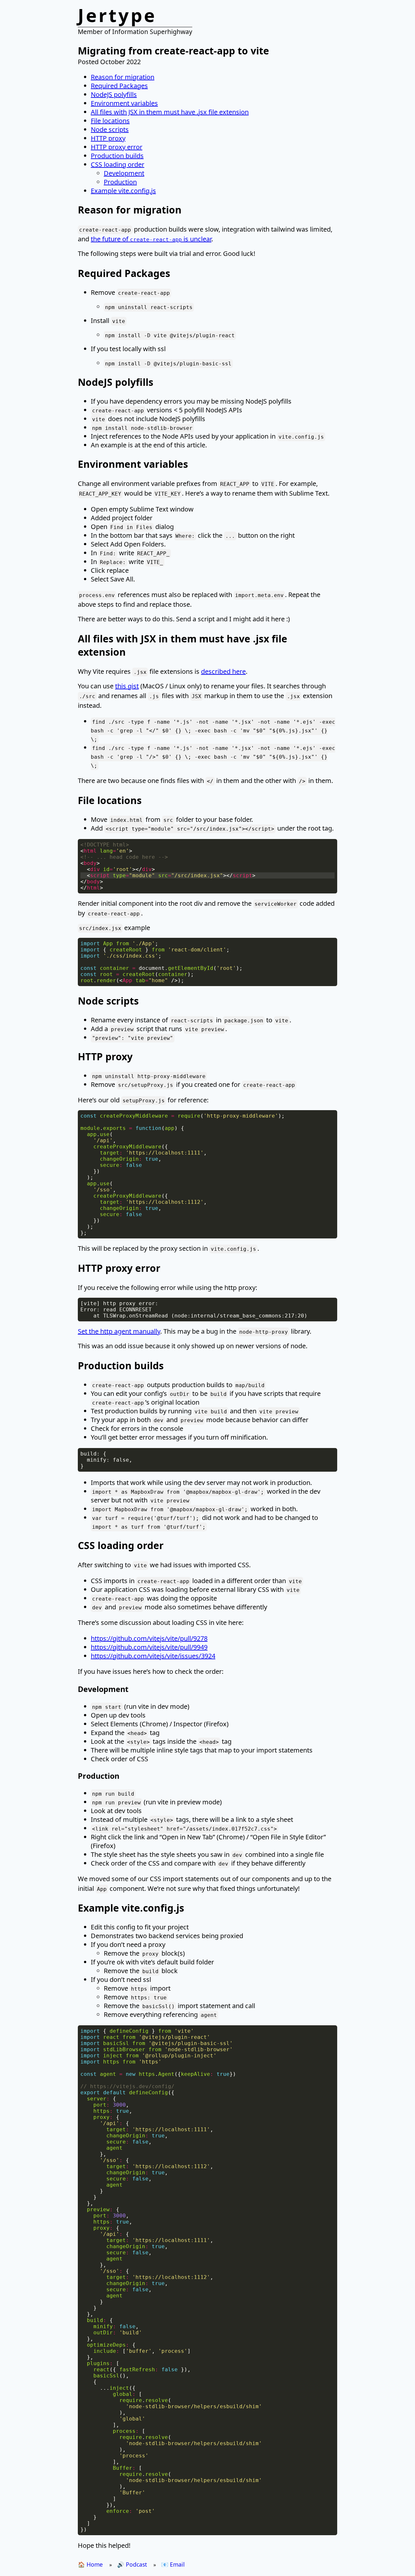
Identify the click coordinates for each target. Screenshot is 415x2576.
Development (124, 173)
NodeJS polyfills (114, 94)
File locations (110, 121)
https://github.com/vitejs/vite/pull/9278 (149, 1638)
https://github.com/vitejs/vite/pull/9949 (149, 1647)
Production (120, 182)
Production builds (117, 156)
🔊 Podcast (132, 2564)
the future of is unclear (151, 239)
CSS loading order (118, 164)
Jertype (117, 15)
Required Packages (119, 86)
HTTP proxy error (117, 147)
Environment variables (124, 103)
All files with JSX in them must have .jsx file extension (170, 112)
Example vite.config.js (123, 191)
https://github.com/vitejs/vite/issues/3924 (153, 1656)
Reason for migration (123, 77)
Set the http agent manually (119, 1331)
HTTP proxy (108, 138)
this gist (127, 686)
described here (223, 671)
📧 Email (173, 2564)
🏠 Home (90, 2564)
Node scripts (110, 129)
